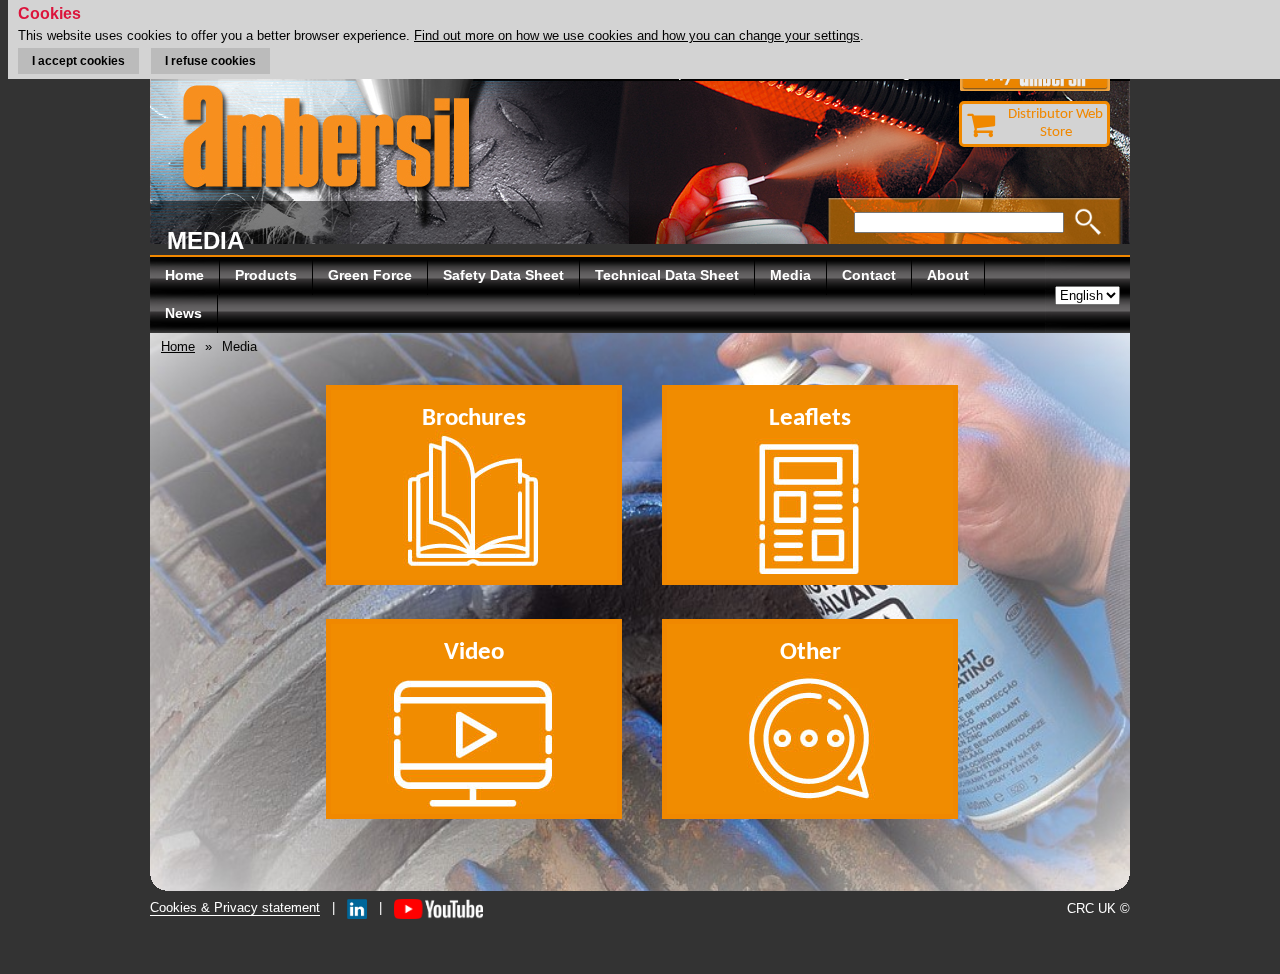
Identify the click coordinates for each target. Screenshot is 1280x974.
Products (266, 275)
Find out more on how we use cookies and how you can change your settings (637, 35)
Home (184, 275)
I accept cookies (78, 61)
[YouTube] (438, 907)
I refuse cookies (210, 61)
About (948, 275)
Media (790, 275)
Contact (869, 275)
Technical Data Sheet (667, 275)
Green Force (370, 275)
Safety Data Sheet (503, 275)
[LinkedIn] (357, 907)
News (183, 313)
